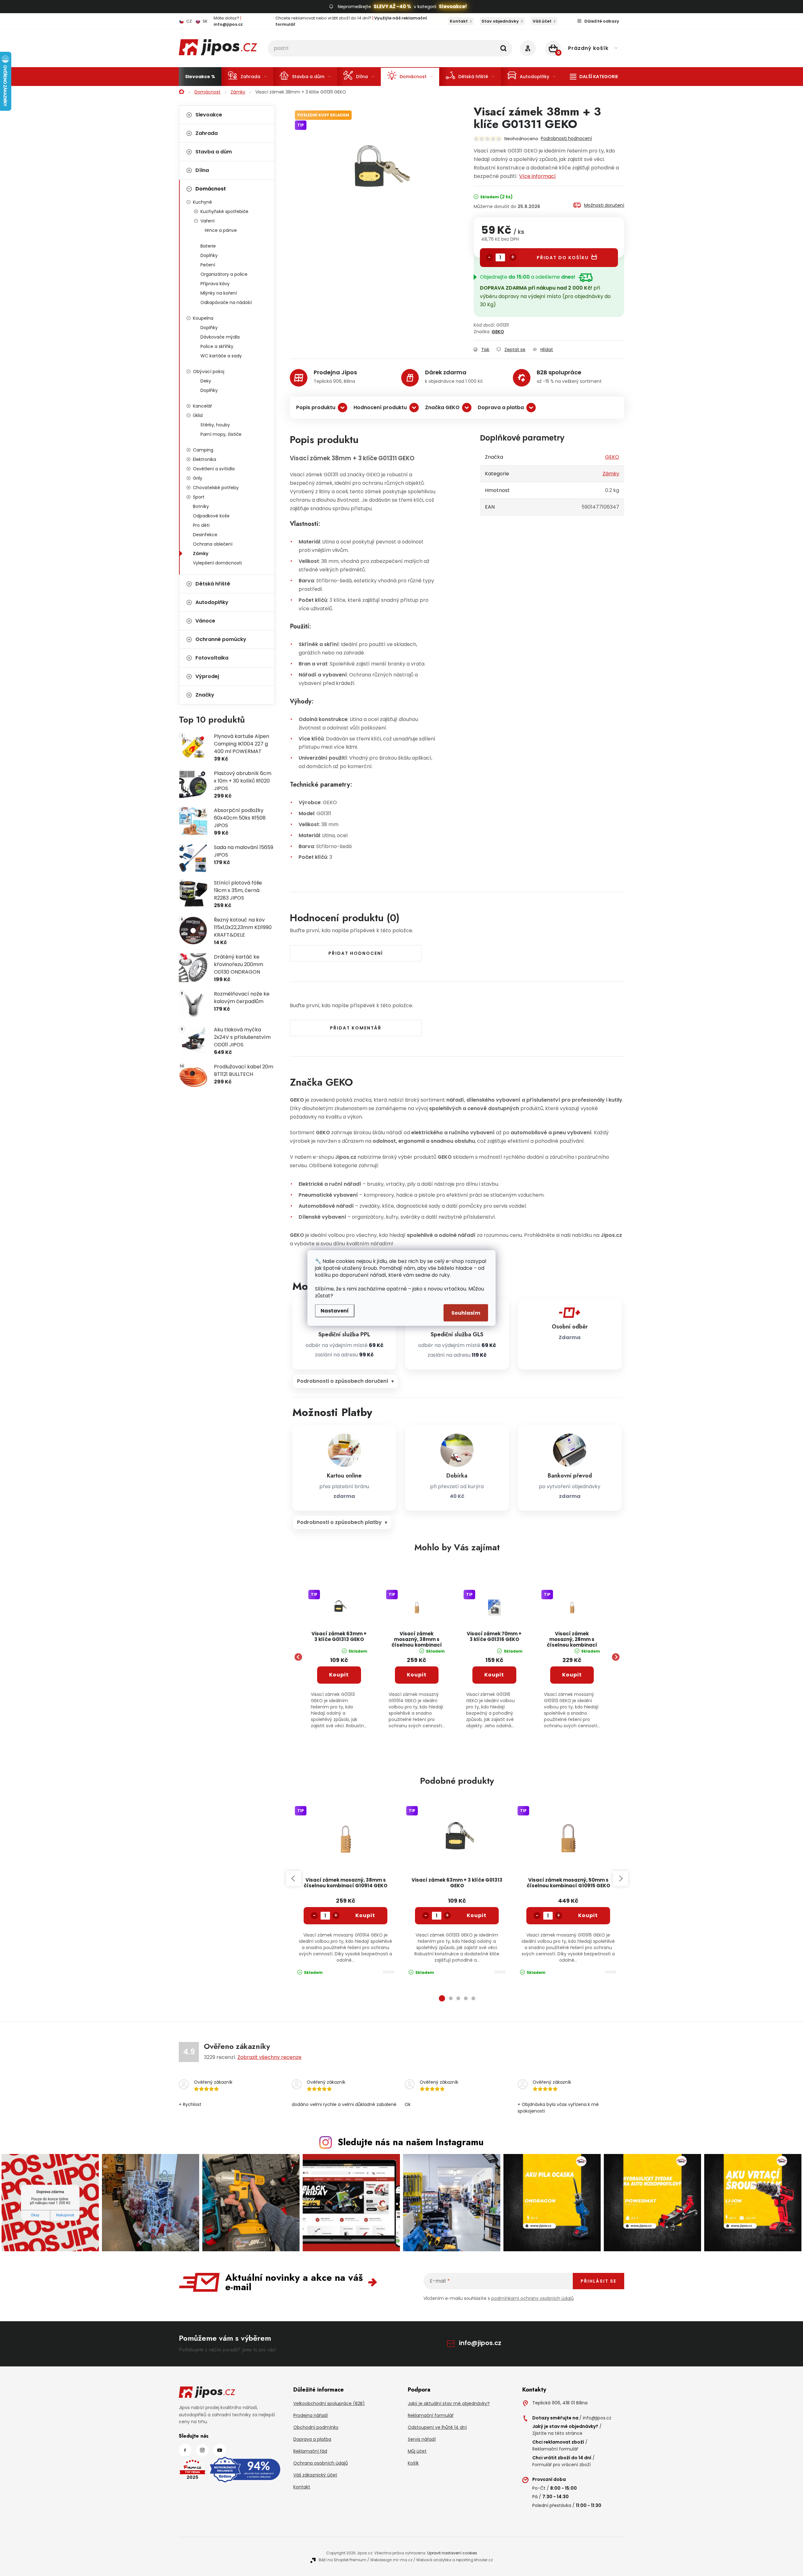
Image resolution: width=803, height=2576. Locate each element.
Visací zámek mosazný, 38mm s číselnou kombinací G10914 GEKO (417, 1640)
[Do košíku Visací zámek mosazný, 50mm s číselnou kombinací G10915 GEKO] (588, 1916)
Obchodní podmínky (316, 2427)
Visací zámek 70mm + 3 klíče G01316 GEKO (494, 1637)
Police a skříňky (217, 346)
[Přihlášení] (528, 48)
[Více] (594, 77)
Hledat (503, 48)
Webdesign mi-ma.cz (391, 2560)
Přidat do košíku (563, 258)
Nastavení (335, 1311)
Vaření (207, 221)
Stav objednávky (500, 21)
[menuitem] (200, 77)
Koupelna (203, 318)
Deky (206, 381)
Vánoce (205, 621)
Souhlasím (466, 1313)
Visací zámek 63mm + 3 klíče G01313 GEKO (339, 1637)
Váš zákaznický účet (315, 2475)
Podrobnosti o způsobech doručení (343, 1381)
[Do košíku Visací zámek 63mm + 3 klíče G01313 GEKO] (477, 1916)
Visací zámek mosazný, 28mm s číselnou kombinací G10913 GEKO (572, 1640)
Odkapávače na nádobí (226, 302)
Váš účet (542, 21)
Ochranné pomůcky (221, 639)
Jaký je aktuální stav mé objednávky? (449, 2403)
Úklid (198, 415)
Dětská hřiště (213, 584)
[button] (339, 1691)
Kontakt (459, 21)
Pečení (208, 265)
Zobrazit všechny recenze (269, 2057)
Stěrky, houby (215, 425)
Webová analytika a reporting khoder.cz (455, 2560)
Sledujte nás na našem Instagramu (411, 2142)
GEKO (498, 332)
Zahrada (207, 133)
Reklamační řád (310, 2451)
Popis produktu (316, 407)
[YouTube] (220, 2450)
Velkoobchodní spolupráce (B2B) (329, 2403)
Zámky (201, 553)
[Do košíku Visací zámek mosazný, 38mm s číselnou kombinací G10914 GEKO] (365, 1916)
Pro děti (201, 525)
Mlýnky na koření (219, 293)
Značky (205, 695)
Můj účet (417, 2451)
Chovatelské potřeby (216, 488)
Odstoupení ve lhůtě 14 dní (437, 2427)
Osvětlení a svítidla (214, 469)
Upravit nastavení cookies (452, 2553)
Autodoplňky (212, 602)
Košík (413, 2463)
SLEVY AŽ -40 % (392, 6)
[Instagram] (202, 2450)
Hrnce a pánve (221, 230)
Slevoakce (209, 115)
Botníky (201, 506)
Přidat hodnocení (356, 953)
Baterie (208, 246)
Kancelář (202, 406)
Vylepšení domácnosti (217, 563)
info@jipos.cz (480, 2343)
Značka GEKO (442, 407)
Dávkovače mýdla (220, 337)
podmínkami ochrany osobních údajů (532, 2298)
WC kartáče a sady (221, 356)
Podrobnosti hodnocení (566, 138)
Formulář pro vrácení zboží (561, 2465)
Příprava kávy (215, 284)
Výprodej (207, 676)
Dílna (202, 170)
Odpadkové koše (211, 516)
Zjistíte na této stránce (557, 2433)
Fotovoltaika (212, 658)
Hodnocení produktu (380, 407)
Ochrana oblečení (213, 544)
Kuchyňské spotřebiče (224, 211)
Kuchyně (202, 202)
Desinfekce (205, 535)
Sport (199, 497)
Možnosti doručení (604, 205)
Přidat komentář (356, 1028)
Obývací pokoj (209, 371)
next (620, 1879)
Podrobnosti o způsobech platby (339, 1522)
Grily (198, 478)
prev (294, 1879)
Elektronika (205, 459)
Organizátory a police (224, 274)
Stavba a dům (214, 152)
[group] (339, 1657)
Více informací (537, 176)
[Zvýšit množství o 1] (513, 257)
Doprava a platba (501, 407)
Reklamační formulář (431, 2415)
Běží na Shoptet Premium (343, 2560)
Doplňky (209, 255)
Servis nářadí (422, 2439)
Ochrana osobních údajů (321, 2463)
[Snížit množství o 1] (489, 257)
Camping (203, 450)
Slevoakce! (453, 6)
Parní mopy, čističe (221, 434)
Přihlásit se (598, 2281)
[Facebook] (185, 2450)
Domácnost (211, 189)
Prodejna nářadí (311, 2415)
